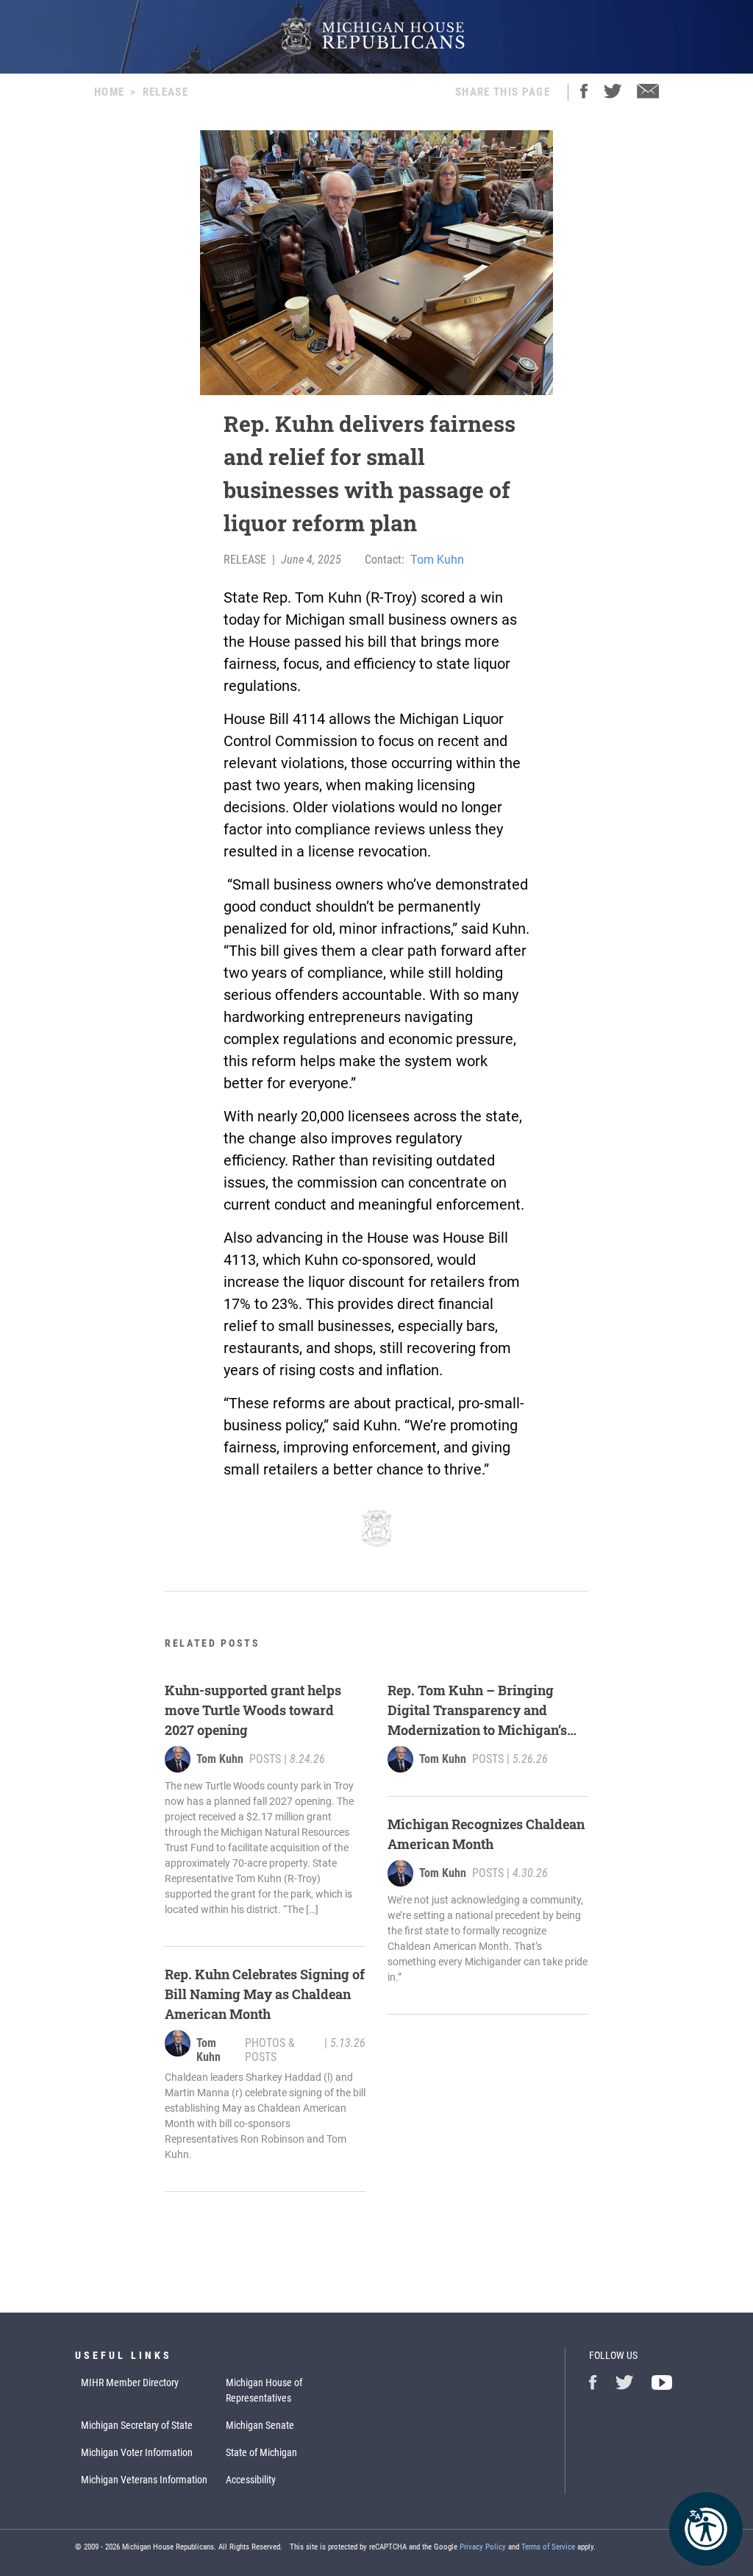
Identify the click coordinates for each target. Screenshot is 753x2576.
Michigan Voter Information (137, 2452)
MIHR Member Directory (130, 2382)
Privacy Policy (483, 2547)
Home (109, 92)
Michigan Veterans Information (144, 2480)
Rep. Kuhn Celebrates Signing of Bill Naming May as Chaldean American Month (265, 1994)
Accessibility (251, 2480)
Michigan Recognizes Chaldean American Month (486, 1834)
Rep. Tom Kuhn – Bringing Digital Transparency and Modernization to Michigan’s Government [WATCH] (477, 1711)
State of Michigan (261, 2452)
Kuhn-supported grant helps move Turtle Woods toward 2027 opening (253, 1710)
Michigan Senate (260, 2425)
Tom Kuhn (437, 560)
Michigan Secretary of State (137, 2425)
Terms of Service (548, 2547)
